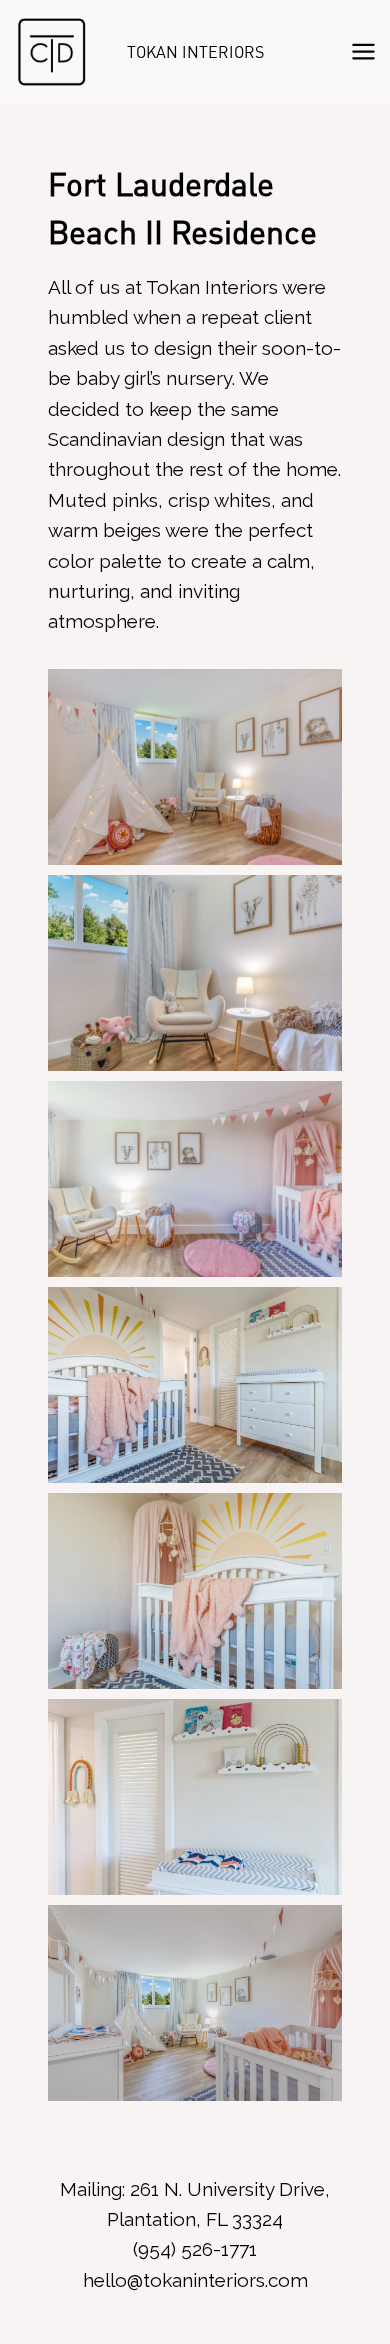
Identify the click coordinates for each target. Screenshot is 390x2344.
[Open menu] (363, 51)
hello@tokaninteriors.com (195, 2280)
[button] (195, 767)
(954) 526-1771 (195, 2249)
